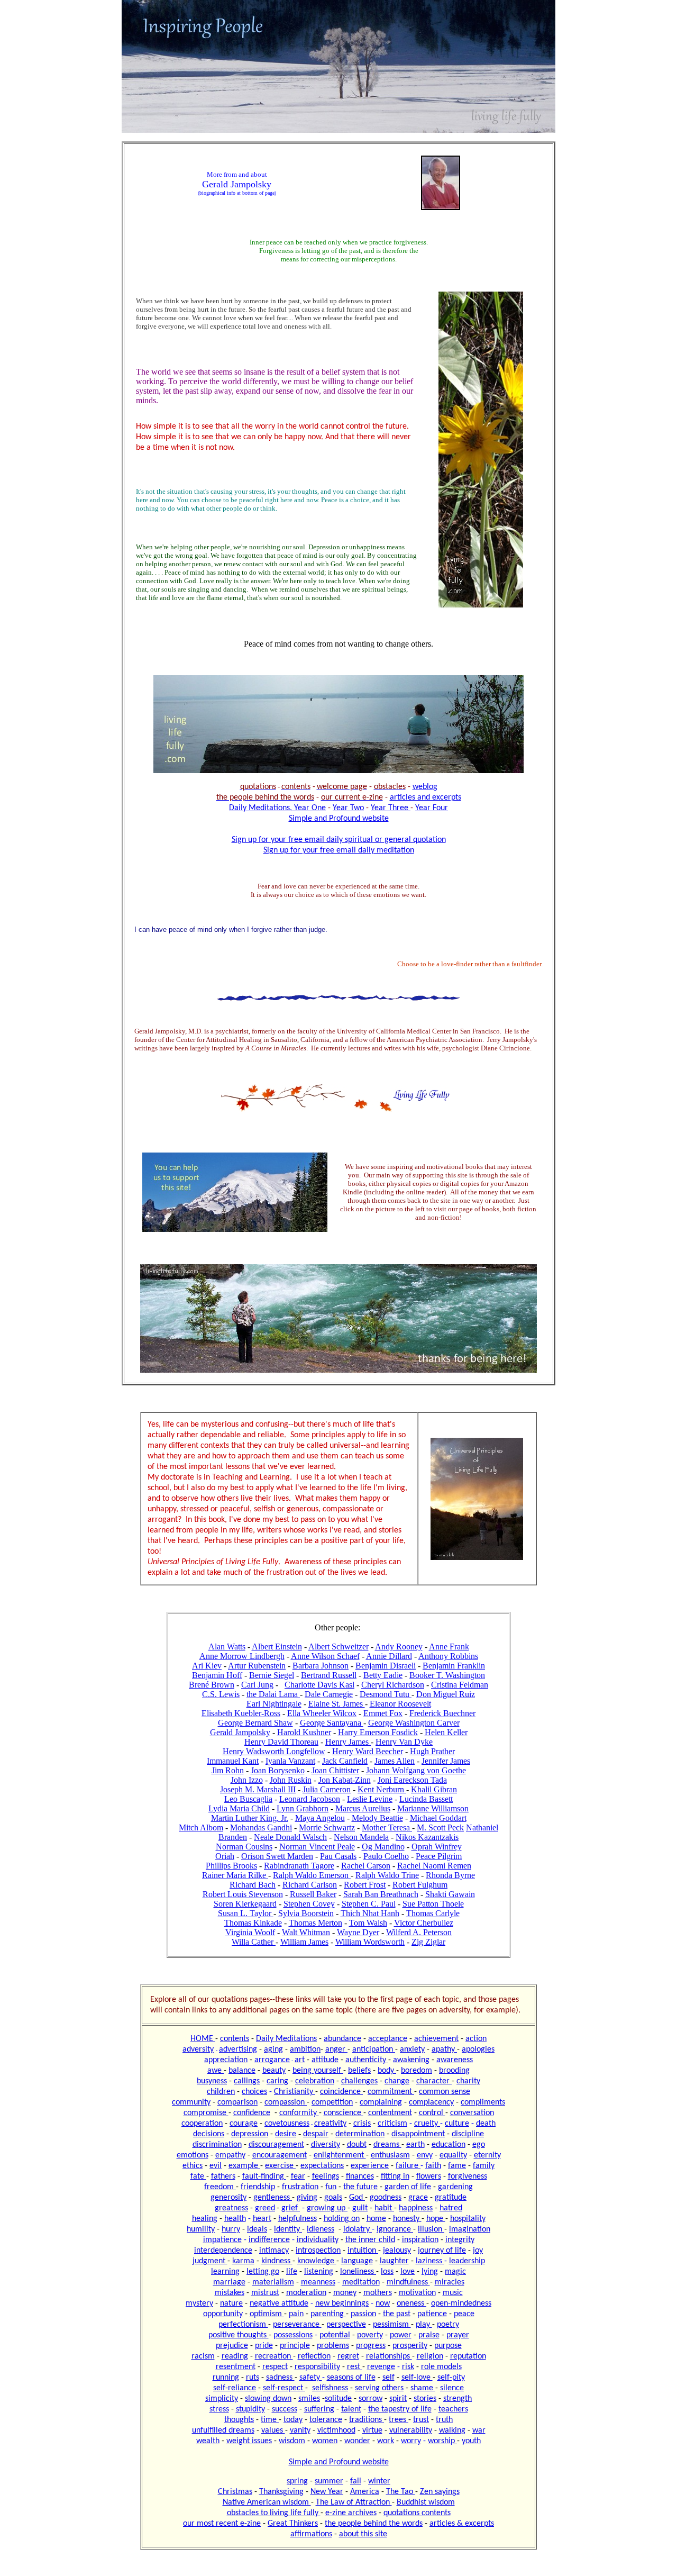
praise (429, 2335)
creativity (330, 2124)
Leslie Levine (370, 1799)
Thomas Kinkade (253, 1923)
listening (319, 2272)
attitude (325, 2060)
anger (336, 2049)
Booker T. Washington (447, 1675)
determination (360, 2134)
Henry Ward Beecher (368, 1751)
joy (478, 2251)
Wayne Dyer (358, 1932)
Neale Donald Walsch (290, 1837)
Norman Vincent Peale (317, 1847)
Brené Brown (212, 1685)
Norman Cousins (244, 1847)
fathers (223, 2176)
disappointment (418, 2134)
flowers (429, 2176)
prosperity (410, 2346)
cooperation (202, 2124)
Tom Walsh (368, 1923)
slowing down (268, 2399)
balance (242, 2071)
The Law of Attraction (354, 2502)
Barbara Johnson (321, 1666)
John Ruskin (291, 1780)
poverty (370, 2335)
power (401, 2335)
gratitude (451, 2198)
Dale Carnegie (329, 1694)
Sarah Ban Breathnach (381, 1894)
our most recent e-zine (222, 2524)
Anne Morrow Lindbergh (242, 1656)
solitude (338, 2399)
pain (296, 2314)
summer (329, 2481)
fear (298, 2176)
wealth (208, 2441)
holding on (342, 2219)
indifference (269, 2240)
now (383, 2303)
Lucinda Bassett (426, 1799)
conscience (344, 2113)
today (293, 2420)
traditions (367, 2420)
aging (273, 2049)
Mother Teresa (387, 1827)
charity (468, 2081)
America (365, 2492)
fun (331, 2187)
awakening (411, 2060)
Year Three (391, 808)
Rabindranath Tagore (299, 1866)
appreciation (226, 2060)
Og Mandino (383, 1847)
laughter (394, 2261)
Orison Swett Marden (277, 1856)
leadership (467, 2261)
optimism (267, 2314)
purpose (448, 2346)
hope (436, 2219)
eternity (487, 2155)
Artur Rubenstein (257, 1666)
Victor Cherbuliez (424, 1923)
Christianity (295, 2092)
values (273, 2430)
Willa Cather (254, 1942)
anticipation (374, 2049)
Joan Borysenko (278, 1770)
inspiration (420, 2240)
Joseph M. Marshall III (258, 1789)
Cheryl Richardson (393, 1685)
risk (408, 2367)
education (449, 2145)
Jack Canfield (345, 1761)
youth (471, 2441)
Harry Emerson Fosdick (378, 1732)
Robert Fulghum (420, 1885)
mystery (199, 2303)
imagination (470, 2229)
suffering (319, 2409)
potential (335, 2335)
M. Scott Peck (440, 1827)
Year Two (348, 808)
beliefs (359, 2071)
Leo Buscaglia (248, 1799)
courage (244, 2124)
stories (425, 2399)
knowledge (317, 2261)
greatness (231, 2208)
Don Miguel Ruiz (446, 1694)
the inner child (370, 2240)
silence (452, 2388)
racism (203, 2356)
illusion (431, 2229)
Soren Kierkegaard (245, 1904)
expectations (322, 2166)
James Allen (395, 1761)
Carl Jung (257, 1685)
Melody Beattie (377, 1818)
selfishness (330, 2388)
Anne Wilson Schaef (325, 1656)
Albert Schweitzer (338, 1647)
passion (363, 2314)
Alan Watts (227, 1647)
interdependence (223, 2251)
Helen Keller (446, 1732)
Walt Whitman (306, 1932)
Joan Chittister (335, 1770)
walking (452, 2430)
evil (216, 2166)
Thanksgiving (281, 2492)
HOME (203, 2039)
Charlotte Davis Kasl (319, 1685)
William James (304, 1942)
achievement (436, 2039)
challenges (359, 2081)
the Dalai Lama (273, 1694)
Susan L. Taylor (246, 1913)
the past (397, 2314)
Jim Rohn (228, 1770)
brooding (454, 2071)
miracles (450, 2282)
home (376, 2219)
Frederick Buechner (442, 1713)
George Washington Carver (414, 1723)
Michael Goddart (438, 1818)
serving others (379, 2388)
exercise (280, 2166)
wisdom (292, 2441)
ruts (253, 2378)
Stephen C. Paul (369, 1904)
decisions (209, 2134)
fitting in (395, 2176)
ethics (193, 2166)
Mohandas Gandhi (261, 1827)
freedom (220, 2187)
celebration (315, 2081)
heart (262, 2219)
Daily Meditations (286, 2039)
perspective (346, 2325)
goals (333, 2198)
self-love (417, 2378)
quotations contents (417, 2513)
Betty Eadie (383, 1675)
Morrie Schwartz (327, 1827)
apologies (478, 2049)
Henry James (348, 1742)
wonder (357, 2441)
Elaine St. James (337, 1704)
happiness (416, 2208)
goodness (386, 2198)
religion (430, 2356)
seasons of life (351, 2378)
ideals (257, 2229)
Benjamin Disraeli (386, 1666)
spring (297, 2481)
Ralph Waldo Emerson (312, 1875)
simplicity (222, 2399)
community (191, 2102)
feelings (326, 2176)
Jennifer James (446, 1761)
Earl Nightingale (274, 1704)
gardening (455, 2187)
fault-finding (264, 2176)
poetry (448, 2325)
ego (479, 2145)
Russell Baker (313, 1894)
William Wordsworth (370, 1942)
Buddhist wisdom (426, 2502)
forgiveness (468, 2176)
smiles (309, 2399)
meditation (361, 2282)
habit (384, 2208)
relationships (389, 2356)
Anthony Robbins (448, 1656)
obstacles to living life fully (274, 2513)
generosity (228, 2198)
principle (295, 2346)
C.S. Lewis (221, 1694)
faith (433, 2166)
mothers (378, 2293)
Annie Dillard (389, 1656)
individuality (318, 2240)
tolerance (326, 2420)
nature (231, 2303)
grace (418, 2198)
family (484, 2166)
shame (423, 2388)
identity (288, 2229)
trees (399, 2420)
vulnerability (411, 2430)
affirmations (311, 2534)
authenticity (367, 2060)
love (408, 2272)
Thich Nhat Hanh (370, 1913)
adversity (198, 2049)
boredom (417, 2071)
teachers (453, 2409)
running (226, 2378)
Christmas (235, 2492)
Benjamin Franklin (454, 1666)
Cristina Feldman (460, 1685)
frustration (300, 2187)
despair (316, 2134)
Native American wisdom (267, 2502)
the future (360, 2187)
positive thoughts (239, 2335)
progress (371, 2346)
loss (387, 2272)
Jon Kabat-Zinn (345, 1780)
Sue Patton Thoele (433, 1904)
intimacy (274, 2251)
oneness (411, 2303)
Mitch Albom (201, 1827)
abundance (342, 2039)
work (386, 2441)
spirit (398, 2399)
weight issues (249, 2441)
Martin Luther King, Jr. (250, 1818)
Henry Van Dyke (404, 1742)
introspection (318, 2251)
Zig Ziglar (428, 1942)
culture (457, 2124)
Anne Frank (449, 1647)
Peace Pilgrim (439, 1856)
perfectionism (243, 2325)
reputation (468, 2356)
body (387, 2071)
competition (332, 2102)
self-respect (284, 2388)
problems (333, 2346)
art (300, 2060)
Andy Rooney (399, 1647)
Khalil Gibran (434, 1789)
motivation (417, 2293)
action (476, 2039)
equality (453, 2155)
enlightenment (340, 2155)
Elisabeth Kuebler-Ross (241, 1713)
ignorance (395, 2229)
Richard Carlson (310, 1885)
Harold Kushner (304, 1732)
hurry (231, 2229)
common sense (445, 2092)
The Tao (401, 2492)
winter (379, 2481)
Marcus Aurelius (363, 1808)
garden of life (408, 2187)
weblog (425, 787)
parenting (328, 2314)
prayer (458, 2335)
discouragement (276, 2145)
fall (356, 2481)
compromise (206, 2113)
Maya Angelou (320, 1818)
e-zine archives (351, 2513)
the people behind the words (374, 2524)
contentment (390, 2113)
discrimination (217, 2145)
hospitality (468, 2219)
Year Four (432, 808)
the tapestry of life (400, 2409)
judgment (210, 2261)
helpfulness (298, 2219)
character (434, 2081)
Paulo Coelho (386, 1856)
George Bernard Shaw (255, 1723)
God (357, 2198)
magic (455, 2272)
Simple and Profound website (339, 819)
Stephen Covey (309, 1904)
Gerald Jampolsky (240, 1732)
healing (205, 2219)
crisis (362, 2124)
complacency (431, 2102)
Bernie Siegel (272, 1675)
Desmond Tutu (386, 1694)
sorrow (370, 2399)
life (292, 2272)
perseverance (297, 2325)
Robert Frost (365, 1885)
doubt (357, 2145)
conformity (299, 2113)
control (432, 2113)
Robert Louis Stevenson (243, 1894)
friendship (258, 2187)
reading (235, 2356)
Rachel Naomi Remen (434, 1866)
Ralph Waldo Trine (387, 1875)
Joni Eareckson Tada (412, 1780)
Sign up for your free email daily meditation (339, 850)
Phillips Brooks (231, 1866)
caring (277, 2081)
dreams (387, 2145)
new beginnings (342, 2303)
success (285, 2409)
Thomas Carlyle (433, 1913)
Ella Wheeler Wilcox (322, 1713)
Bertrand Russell (329, 1675)
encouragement (280, 2155)
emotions (193, 2155)
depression (250, 2134)
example (244, 2166)
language (357, 2261)
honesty (407, 2219)
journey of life (442, 2251)
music (453, 2293)
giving (307, 2198)
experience (370, 2166)
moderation (306, 2293)
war (479, 2430)
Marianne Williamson (433, 1808)
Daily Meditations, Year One (277, 808)
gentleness (273, 2198)
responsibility (317, 2367)
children (221, 2092)
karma (243, 2261)
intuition (363, 2251)
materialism (273, 2282)
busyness (212, 2081)
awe (216, 2071)
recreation (274, 2356)
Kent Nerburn (382, 1789)
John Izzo (247, 1780)
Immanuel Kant (233, 1761)
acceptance (388, 2039)
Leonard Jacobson (310, 1799)
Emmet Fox (383, 1713)
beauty (274, 2071)
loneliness (358, 2272)
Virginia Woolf (250, 1932)
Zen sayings (440, 2492)
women (325, 2441)
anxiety (412, 2049)
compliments (483, 2102)
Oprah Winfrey (437, 1847)
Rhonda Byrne (450, 1875)
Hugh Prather (432, 1751)
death (486, 2124)
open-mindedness (461, 2303)
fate (198, 2176)
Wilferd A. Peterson (419, 1932)
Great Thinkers (293, 2524)
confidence (252, 2113)
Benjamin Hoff (217, 1675)
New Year (327, 2492)
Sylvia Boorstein (306, 1913)
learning (225, 2272)
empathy (230, 2155)
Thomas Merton (315, 1923)
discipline (468, 2134)
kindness (277, 2261)
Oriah (225, 1856)
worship (442, 2441)
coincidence (341, 2092)
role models (441, 2367)
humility (201, 2229)
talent (351, 2409)
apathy (444, 2049)
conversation (472, 2113)
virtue (372, 2430)
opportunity (223, 2314)
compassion (286, 2102)
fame (457, 2166)
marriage (229, 2282)
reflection (314, 2356)
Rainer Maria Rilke (235, 1875)
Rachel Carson (366, 1866)
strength (458, 2399)
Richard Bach (253, 1885)
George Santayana (332, 1723)
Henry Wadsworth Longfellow (274, 1751)
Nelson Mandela (361, 1837)
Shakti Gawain (450, 1894)
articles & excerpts (462, 2524)
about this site (363, 2534)
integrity (460, 2240)
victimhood (336, 2430)
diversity (326, 2145)
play (424, 2325)
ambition (305, 2049)
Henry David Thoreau (281, 1742)
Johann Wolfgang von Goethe (416, 1770)
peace (464, 2314)
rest (355, 2367)
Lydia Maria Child (239, 1808)
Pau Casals (338, 1856)
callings (247, 2081)
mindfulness (408, 2282)
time (270, 2420)
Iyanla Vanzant (290, 1761)
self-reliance (235, 2388)
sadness (280, 2378)
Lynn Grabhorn (303, 1808)
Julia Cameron (327, 1789)
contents (235, 2039)
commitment (391, 2092)
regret (348, 2356)
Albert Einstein (277, 1647)
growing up (327, 2208)
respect (275, 2367)
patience (432, 2314)
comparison (237, 2102)
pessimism (392, 2325)
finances (360, 2176)
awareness (455, 2060)
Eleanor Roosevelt (400, 1704)
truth (444, 2420)
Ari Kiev (207, 1666)
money (345, 2293)
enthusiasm (390, 2155)
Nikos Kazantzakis (427, 1837)
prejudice (232, 2346)
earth (415, 2145)
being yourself (318, 2071)
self (388, 2378)
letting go (263, 2272)
